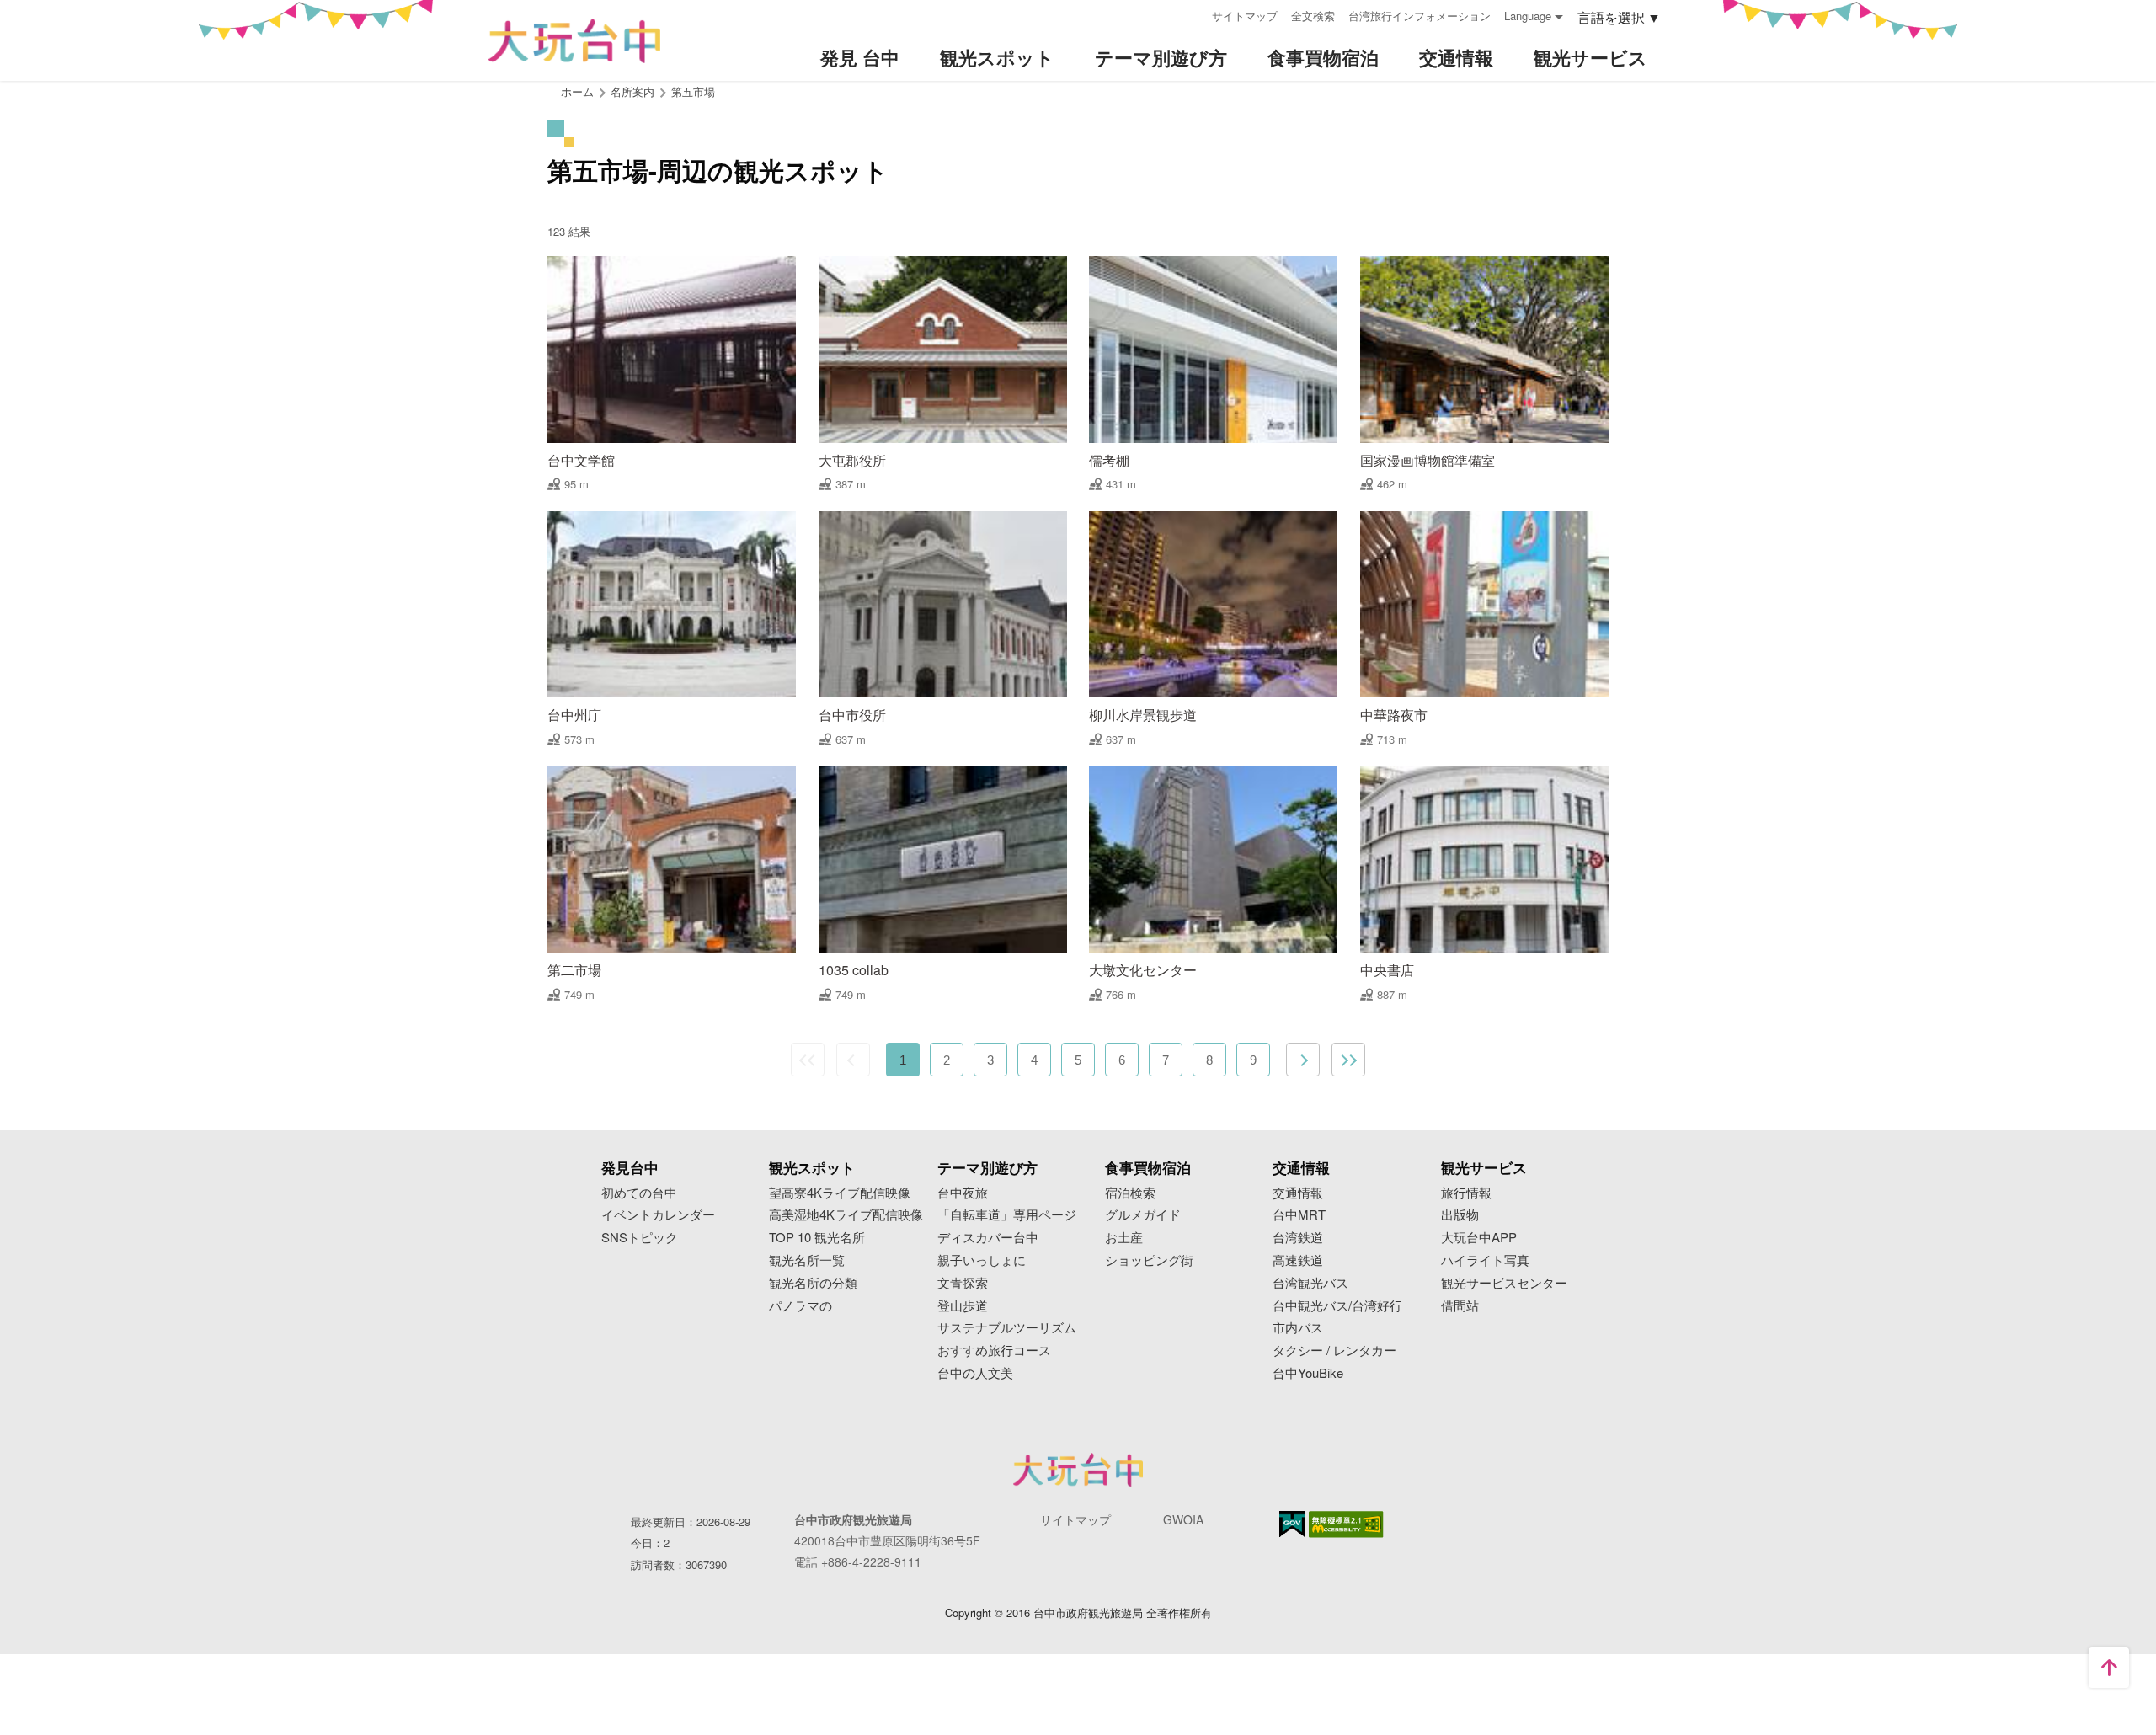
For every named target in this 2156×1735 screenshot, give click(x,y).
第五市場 (693, 91)
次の (1303, 1060)
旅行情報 (1466, 1193)
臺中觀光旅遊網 (574, 41)
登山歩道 (963, 1306)
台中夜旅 (963, 1193)
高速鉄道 (1298, 1260)
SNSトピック (640, 1238)
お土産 (1124, 1238)
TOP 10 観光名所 (817, 1238)
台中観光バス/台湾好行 (1337, 1306)
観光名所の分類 (813, 1283)
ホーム (577, 91)
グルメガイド (1143, 1215)
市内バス (1298, 1328)
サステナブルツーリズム (1007, 1328)
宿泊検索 (1130, 1193)
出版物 (1460, 1215)
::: (1193, 14)
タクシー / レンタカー (1334, 1351)
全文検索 (1313, 16)
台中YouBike (1308, 1373)
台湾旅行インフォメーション (1420, 16)
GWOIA (1183, 1519)
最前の (808, 1060)
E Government (1292, 1524)
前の (853, 1060)
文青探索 (963, 1283)
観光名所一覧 (807, 1260)
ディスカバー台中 (988, 1238)
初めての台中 (639, 1193)
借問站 (1460, 1306)
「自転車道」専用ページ (1007, 1215)
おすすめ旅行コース (994, 1351)
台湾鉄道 (1298, 1238)
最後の (1348, 1060)
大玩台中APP (1479, 1238)
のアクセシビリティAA (1346, 1524)
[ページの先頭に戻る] (2109, 1668)
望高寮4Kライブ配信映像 (840, 1193)
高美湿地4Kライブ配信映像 (846, 1215)
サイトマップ (1245, 16)
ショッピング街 (1149, 1260)
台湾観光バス (1310, 1283)
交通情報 (1298, 1193)
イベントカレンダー (658, 1215)
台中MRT (1299, 1215)
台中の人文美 (975, 1373)
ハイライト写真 (1485, 1260)
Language (1528, 16)
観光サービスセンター (1504, 1283)
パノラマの (800, 1306)
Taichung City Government (1078, 1470)
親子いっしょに (982, 1260)
